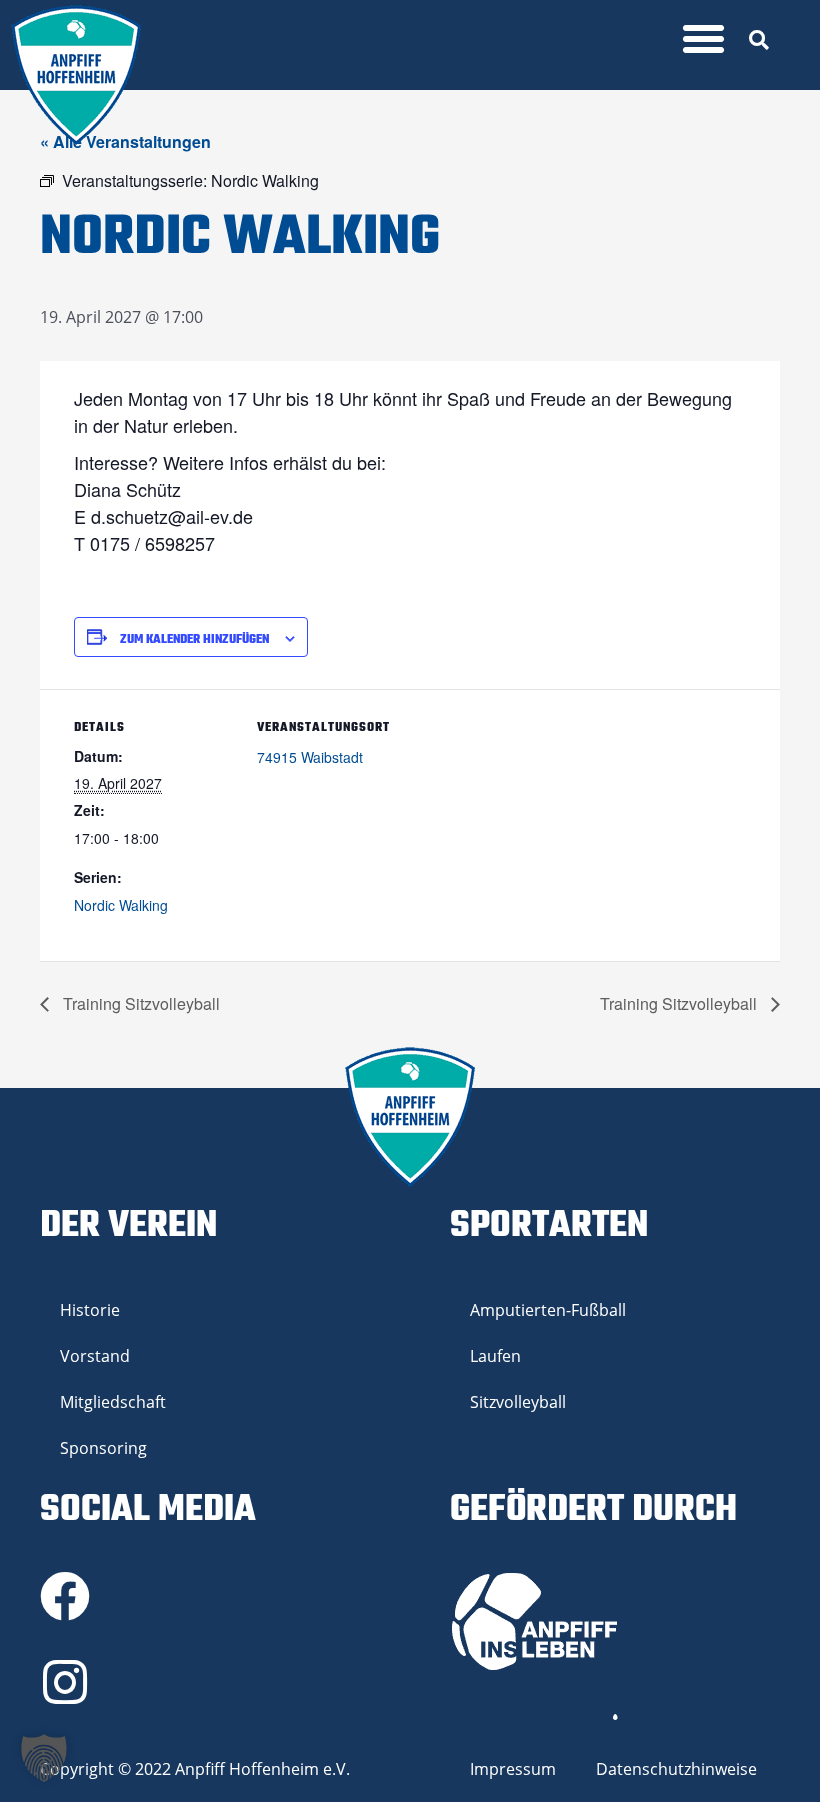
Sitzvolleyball (518, 1402)
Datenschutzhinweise (676, 1769)
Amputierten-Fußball (548, 1310)
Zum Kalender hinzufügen (194, 640)
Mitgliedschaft (113, 1402)
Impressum (513, 1769)
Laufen (495, 1356)
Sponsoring (103, 1448)
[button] (704, 39)
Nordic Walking (121, 905)
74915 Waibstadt (310, 757)
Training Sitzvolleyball (139, 1003)
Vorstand (95, 1356)
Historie (90, 1310)
